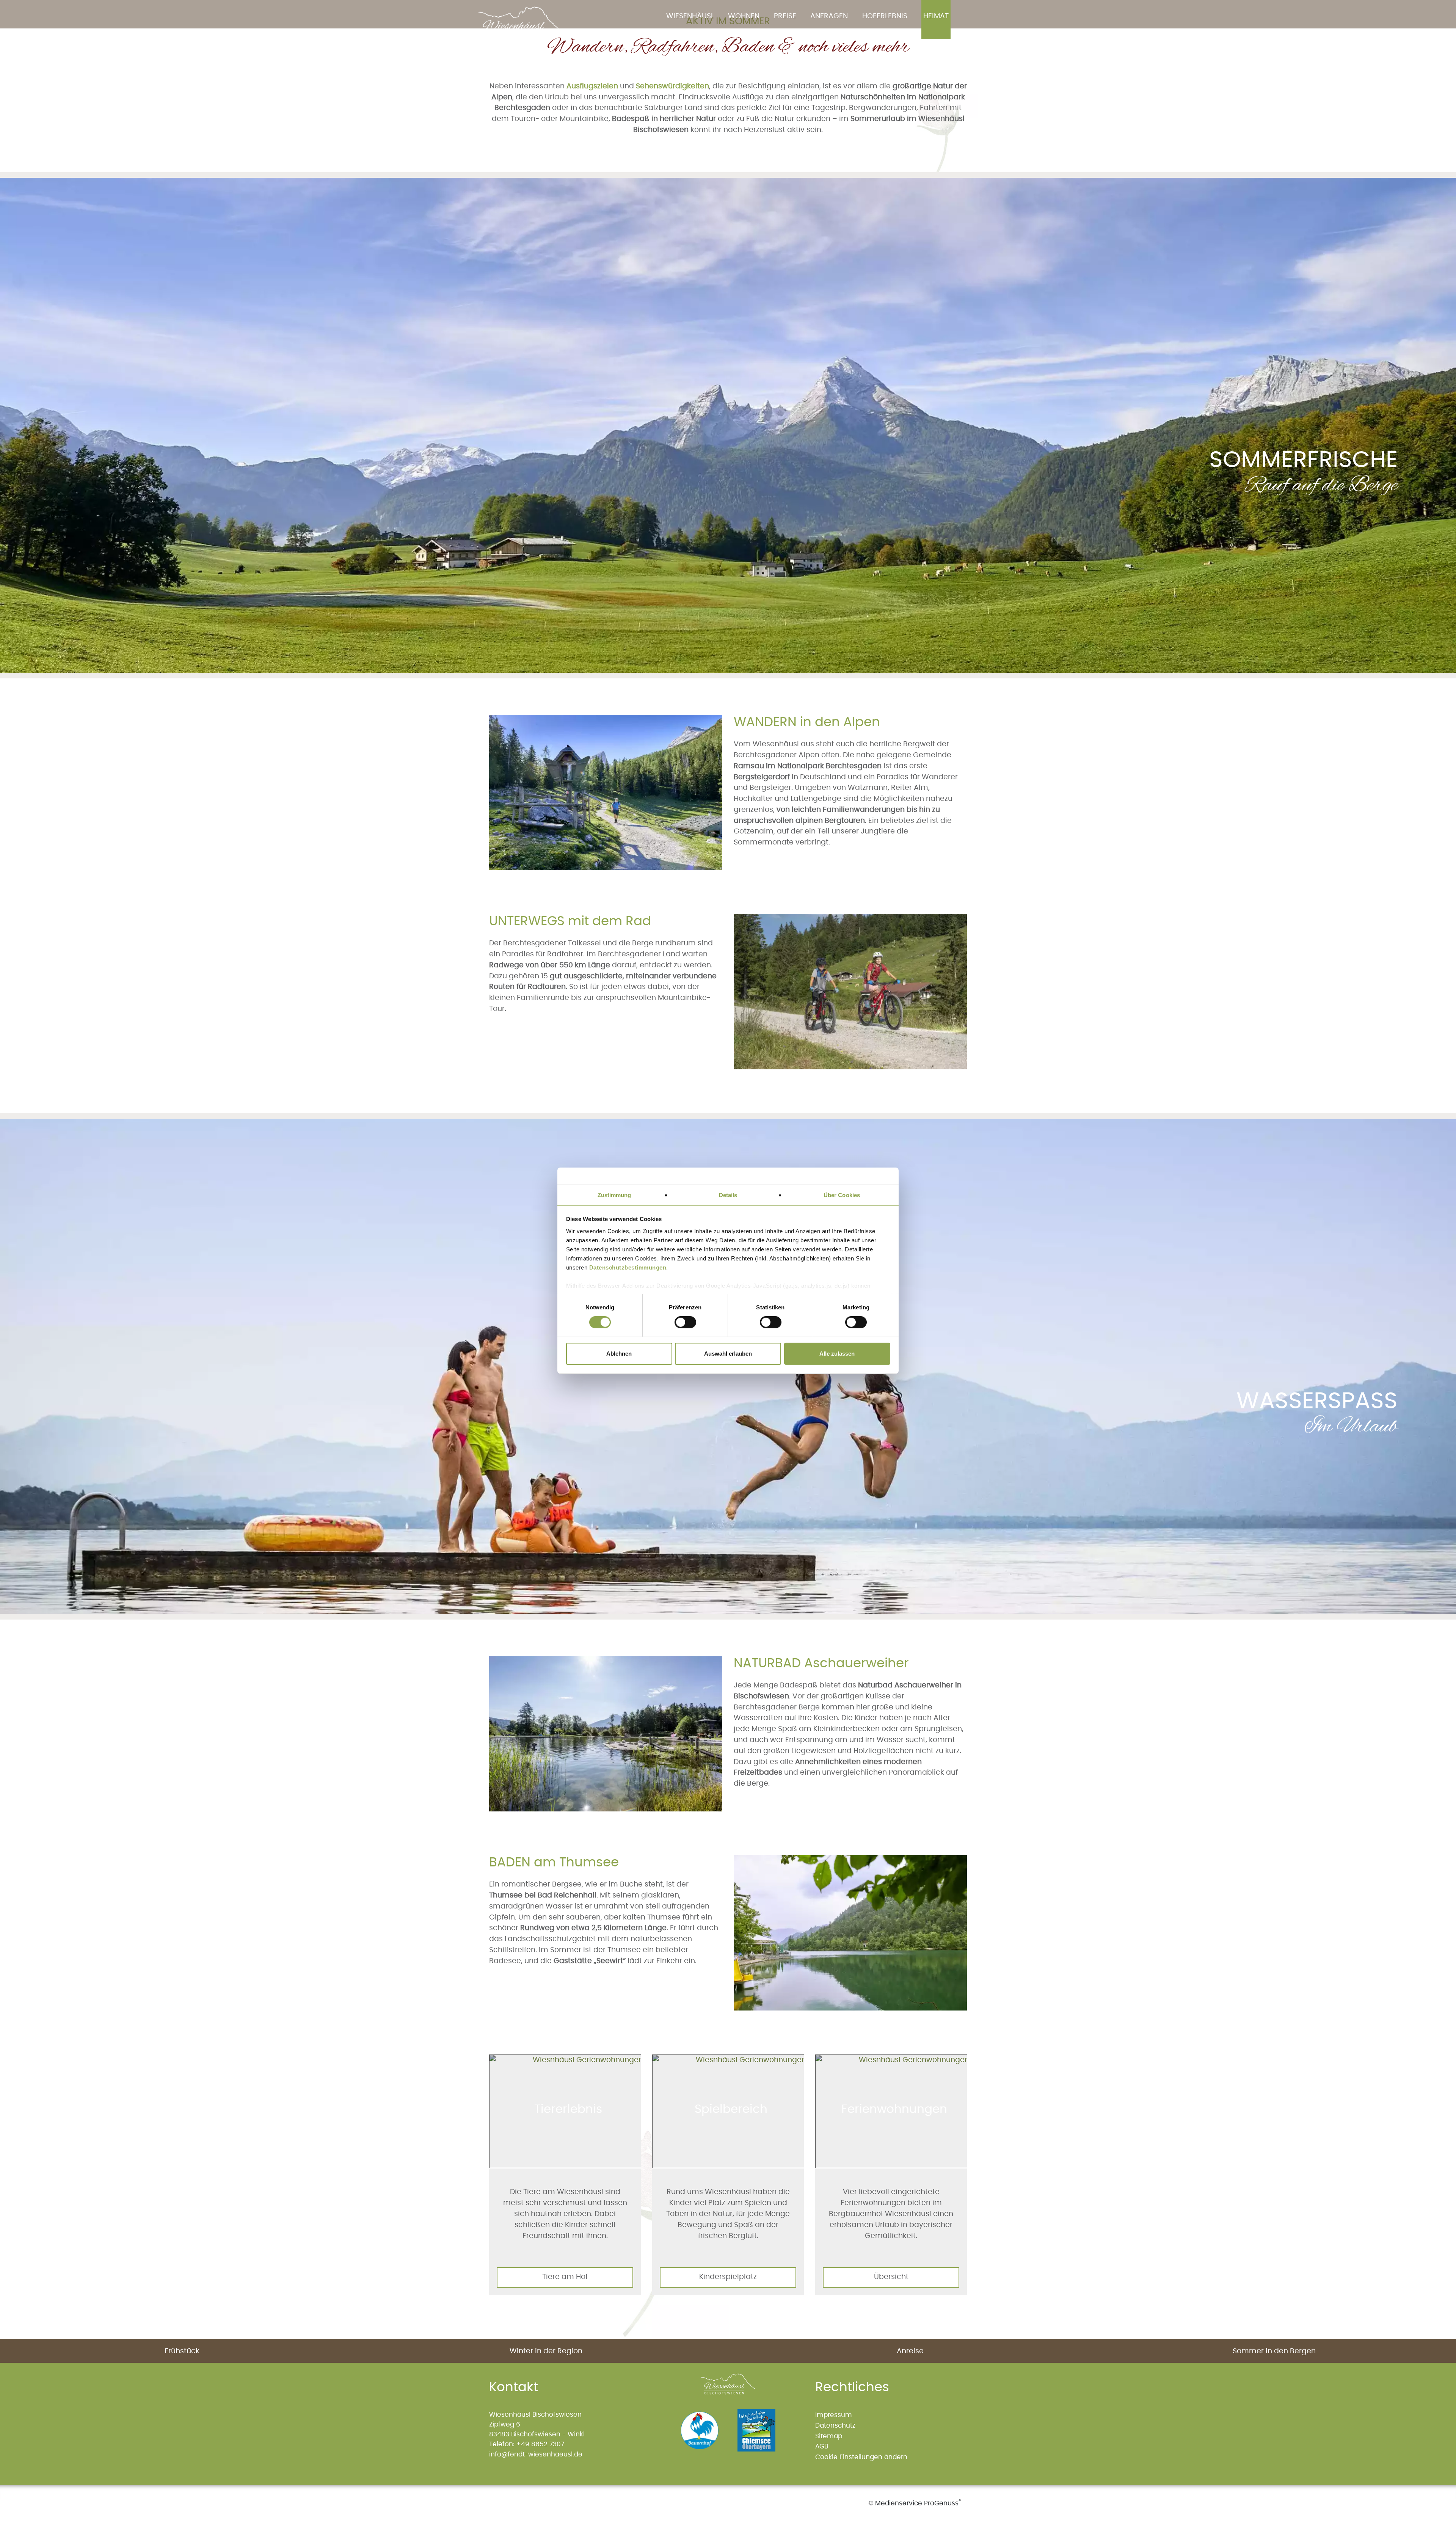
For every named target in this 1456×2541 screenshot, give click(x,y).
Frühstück (182, 2351)
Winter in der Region (546, 2351)
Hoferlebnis (885, 16)
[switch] (682, 1322)
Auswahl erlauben (728, 1354)
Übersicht (891, 2277)
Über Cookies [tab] (842, 1195)
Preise (785, 16)
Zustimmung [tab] (614, 1195)
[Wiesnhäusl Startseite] (523, 26)
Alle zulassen (837, 1354)
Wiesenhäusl (690, 16)
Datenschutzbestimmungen (628, 1267)
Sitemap (829, 2436)
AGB (822, 2446)
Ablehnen (619, 1354)
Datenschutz (835, 2426)
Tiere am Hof (565, 2277)
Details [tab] (728, 1195)
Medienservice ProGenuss (917, 2503)
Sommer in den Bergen (1274, 2351)
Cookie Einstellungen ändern (861, 2457)
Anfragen (829, 16)
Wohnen (744, 16)
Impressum (834, 2415)
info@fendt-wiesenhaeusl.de (536, 2454)
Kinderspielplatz (728, 2277)
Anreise (910, 2351)
